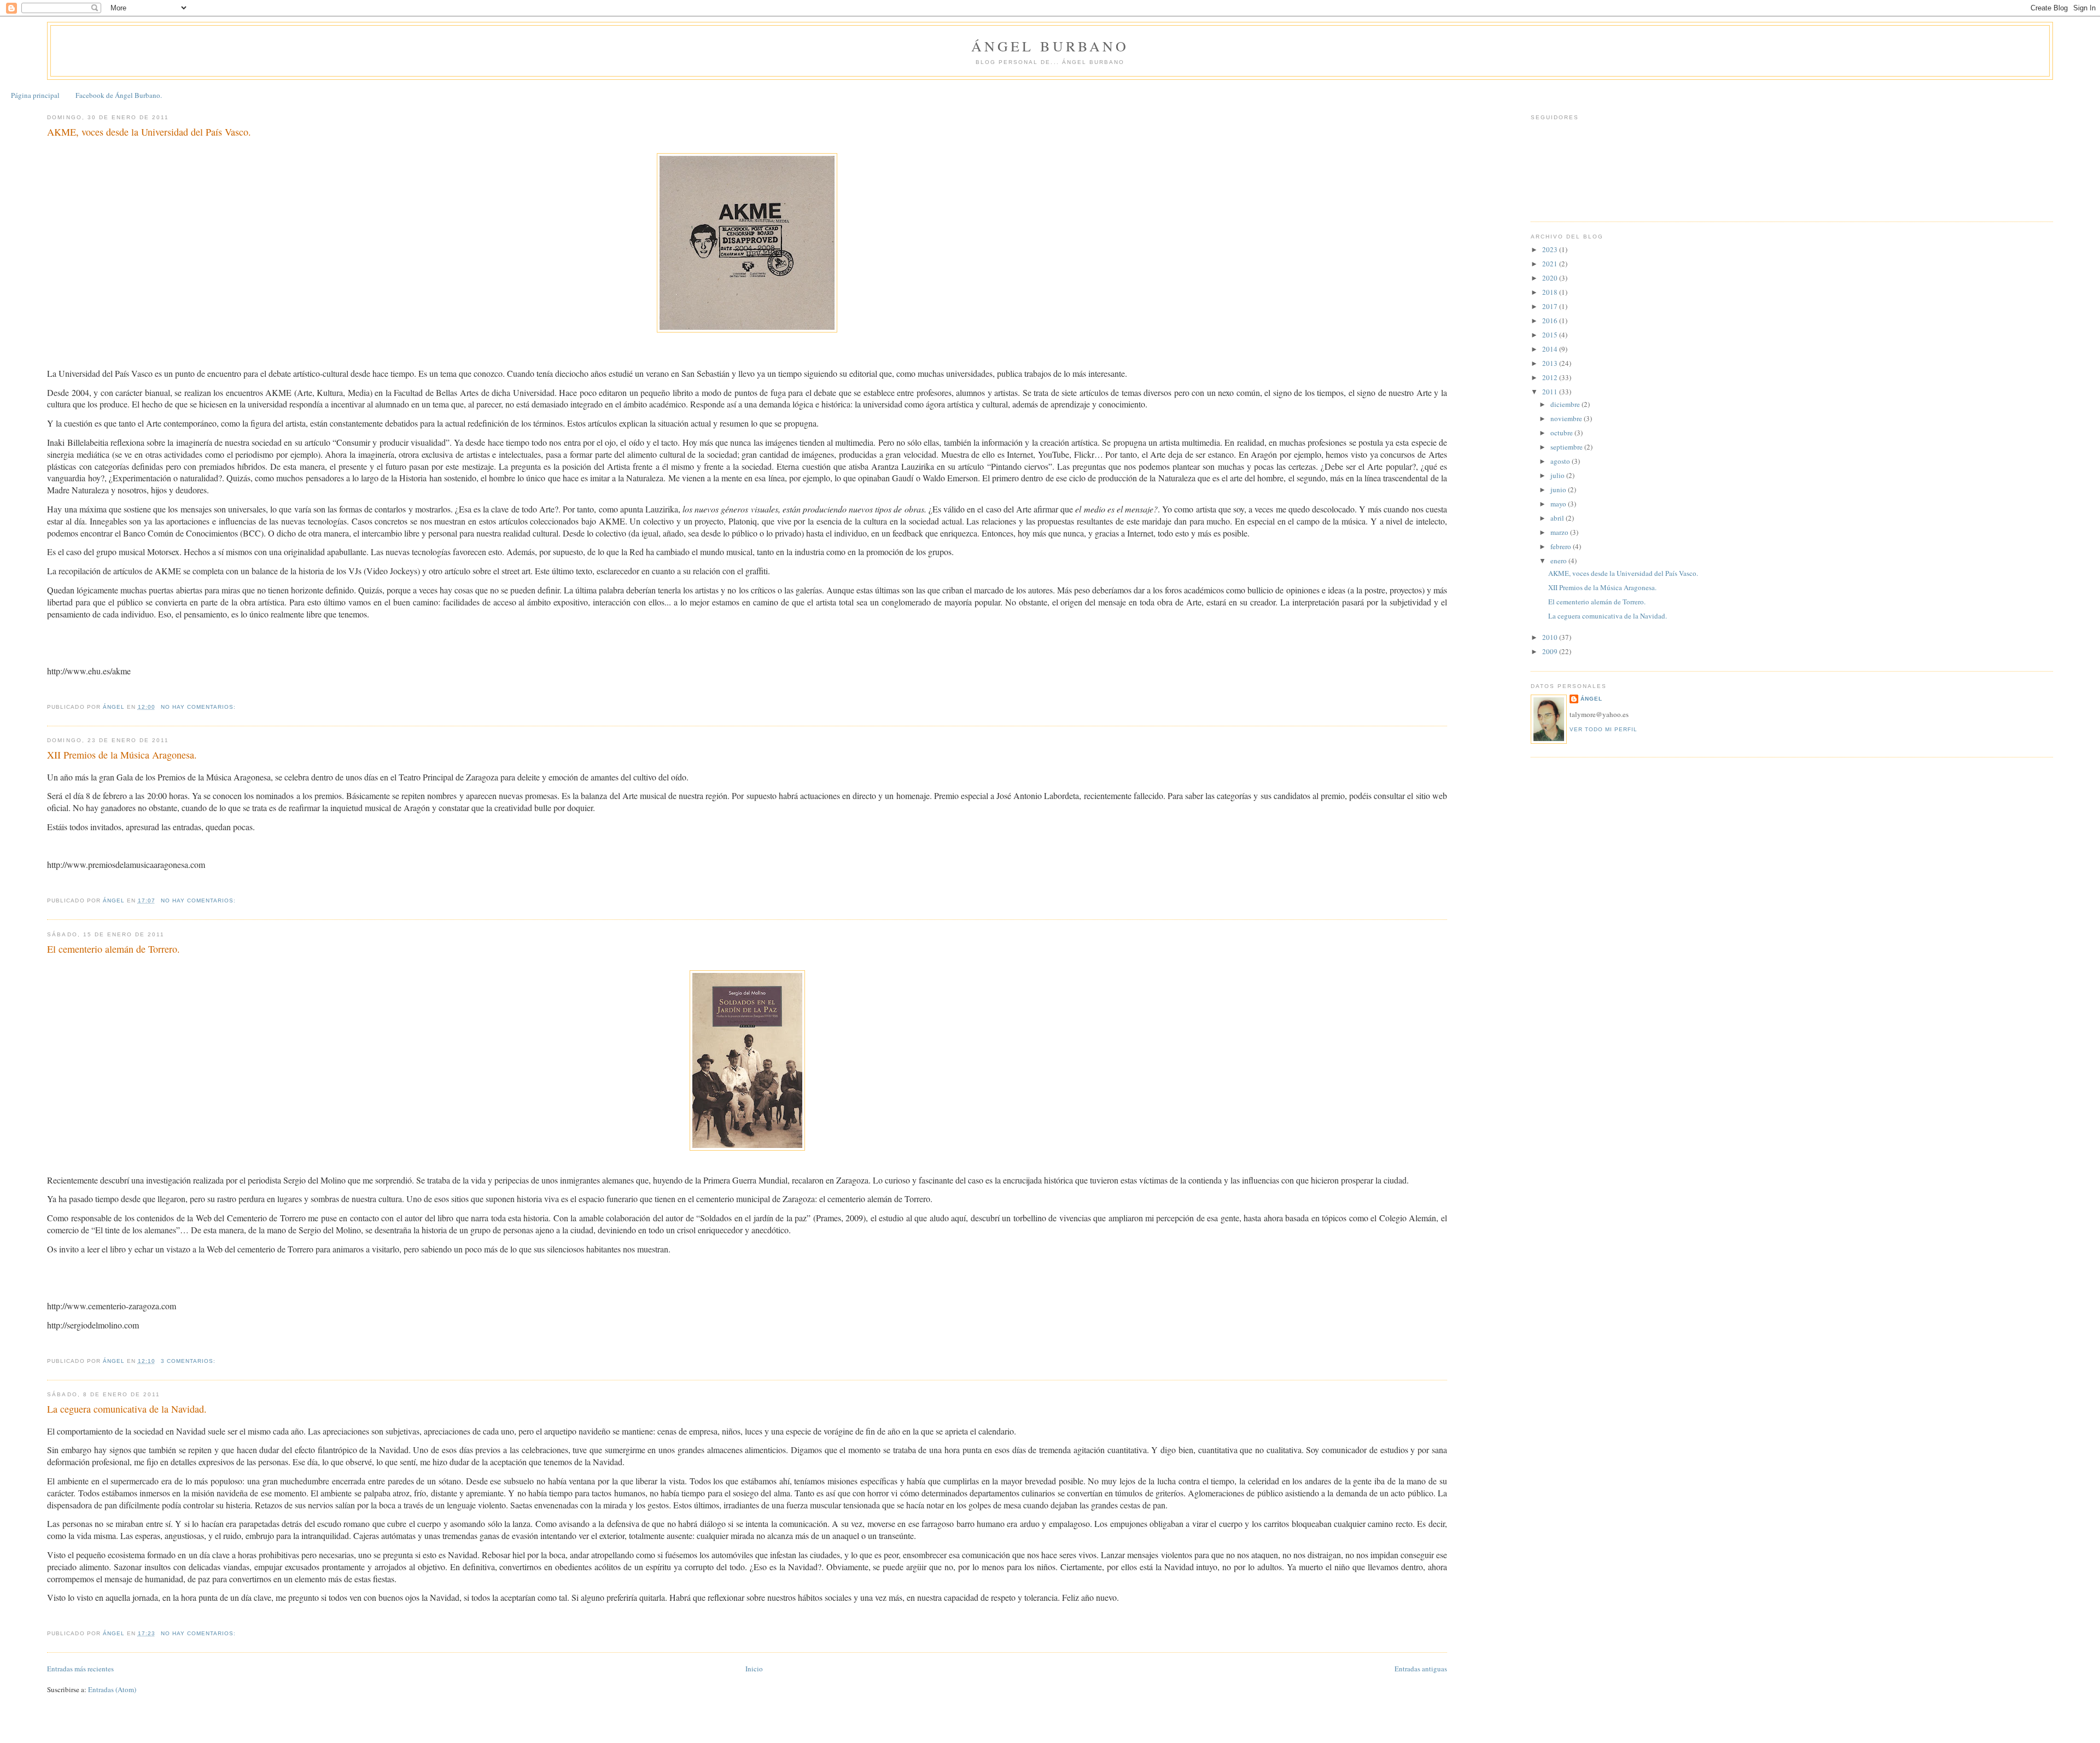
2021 (1551, 264)
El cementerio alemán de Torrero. (113, 949)
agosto (1561, 461)
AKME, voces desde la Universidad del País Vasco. (149, 132)
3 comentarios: (189, 1361)
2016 (1551, 320)
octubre (1562, 433)
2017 (1551, 306)
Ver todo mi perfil (1603, 729)
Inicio (754, 1669)
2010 (1551, 637)
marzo (1560, 532)
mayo (1559, 504)
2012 (1551, 377)
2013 (1551, 363)
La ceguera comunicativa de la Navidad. (127, 1409)
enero (1559, 561)
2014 (1551, 349)
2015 (1551, 335)
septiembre (1567, 447)
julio (1558, 475)
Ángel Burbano (1050, 46)
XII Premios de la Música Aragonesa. (122, 755)
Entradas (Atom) (112, 1689)
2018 (1551, 292)
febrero (1562, 546)
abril (1558, 518)
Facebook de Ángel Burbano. (119, 95)
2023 (1551, 249)
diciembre (1566, 404)
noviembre (1567, 418)
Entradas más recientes (80, 1669)
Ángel (1591, 699)
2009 (1551, 651)
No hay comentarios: (199, 707)
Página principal (35, 95)
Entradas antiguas (1421, 1669)
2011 (1551, 392)
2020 (1551, 278)
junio (1559, 489)
